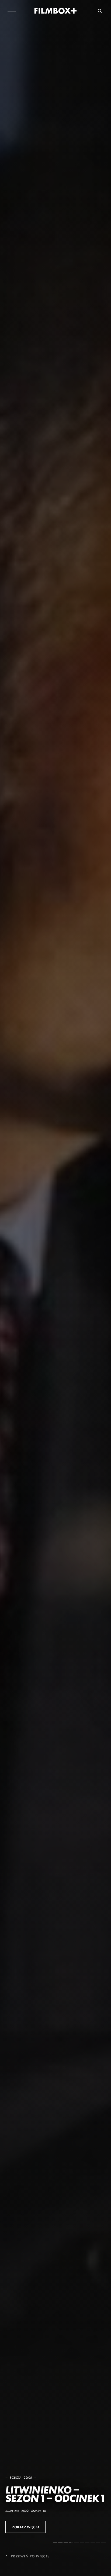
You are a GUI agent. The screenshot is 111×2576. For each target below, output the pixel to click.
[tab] (55, 2543)
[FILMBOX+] (56, 11)
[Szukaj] (100, 11)
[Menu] (12, 11)
